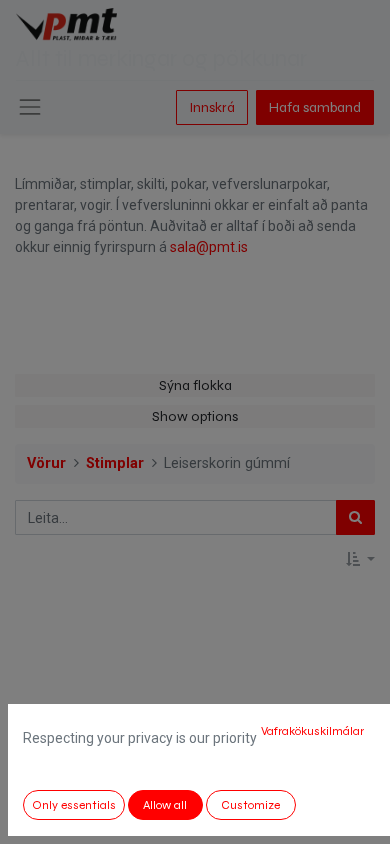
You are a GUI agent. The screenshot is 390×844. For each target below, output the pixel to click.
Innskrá (212, 107)
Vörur (46, 463)
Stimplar (115, 463)
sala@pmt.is (209, 247)
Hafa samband (315, 107)
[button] (360, 559)
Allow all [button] (165, 805)
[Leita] (355, 517)
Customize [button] (250, 805)
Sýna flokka (195, 385)
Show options (195, 416)
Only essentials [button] (74, 805)
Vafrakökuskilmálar (312, 731)
